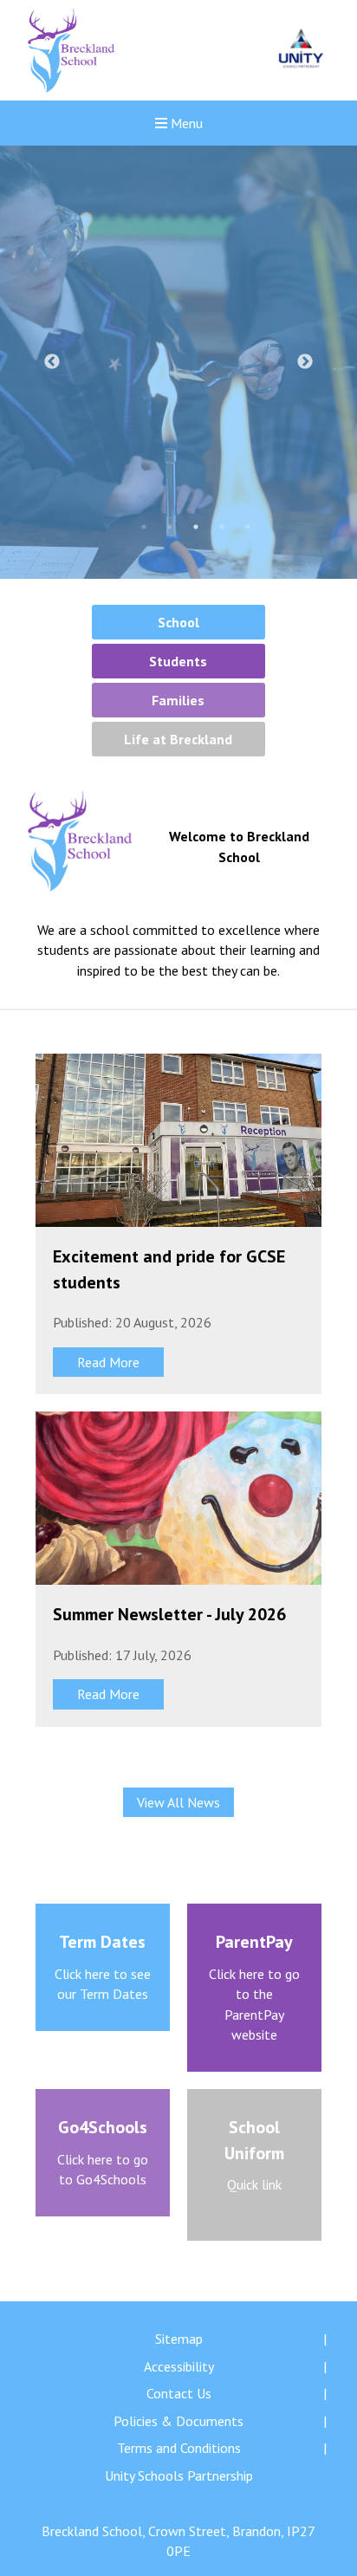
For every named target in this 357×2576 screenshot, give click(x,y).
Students (178, 661)
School (178, 622)
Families (178, 700)
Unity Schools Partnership (179, 2475)
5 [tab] (248, 527)
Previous (52, 362)
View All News (178, 1802)
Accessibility (179, 2366)
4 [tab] (222, 527)
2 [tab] (170, 527)
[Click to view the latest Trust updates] (301, 51)
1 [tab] (144, 527)
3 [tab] (196, 527)
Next (305, 362)
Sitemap (179, 2339)
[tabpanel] (178, 362)
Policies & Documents (178, 2421)
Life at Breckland (178, 739)
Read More (108, 1362)
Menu (185, 123)
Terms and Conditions (179, 2448)
